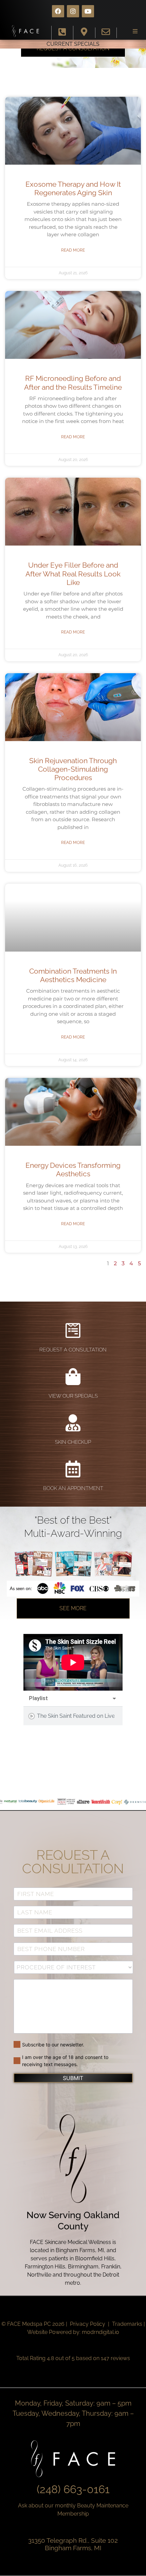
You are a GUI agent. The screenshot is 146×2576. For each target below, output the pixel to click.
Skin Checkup (73, 1442)
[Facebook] (58, 11)
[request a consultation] (73, 1330)
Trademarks (127, 2324)
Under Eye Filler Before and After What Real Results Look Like (73, 574)
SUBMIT (73, 2078)
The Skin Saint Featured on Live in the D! (76, 1716)
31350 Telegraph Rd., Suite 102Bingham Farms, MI (73, 2544)
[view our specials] (73, 1377)
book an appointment (73, 1488)
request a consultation (73, 1350)
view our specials (73, 1396)
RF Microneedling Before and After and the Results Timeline (73, 383)
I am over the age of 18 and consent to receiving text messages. (65, 2061)
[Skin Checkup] (73, 1423)
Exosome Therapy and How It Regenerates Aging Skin (73, 188)
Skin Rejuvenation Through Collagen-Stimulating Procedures (73, 769)
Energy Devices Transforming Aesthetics (73, 1170)
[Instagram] (73, 11)
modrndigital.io (101, 2332)
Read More (73, 250)
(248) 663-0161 (73, 2489)
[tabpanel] (73, 1662)
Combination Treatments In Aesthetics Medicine (73, 975)
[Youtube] (88, 11)
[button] (135, 31)
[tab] (73, 1716)
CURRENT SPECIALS (73, 44)
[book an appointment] (73, 1469)
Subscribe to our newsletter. (53, 2045)
